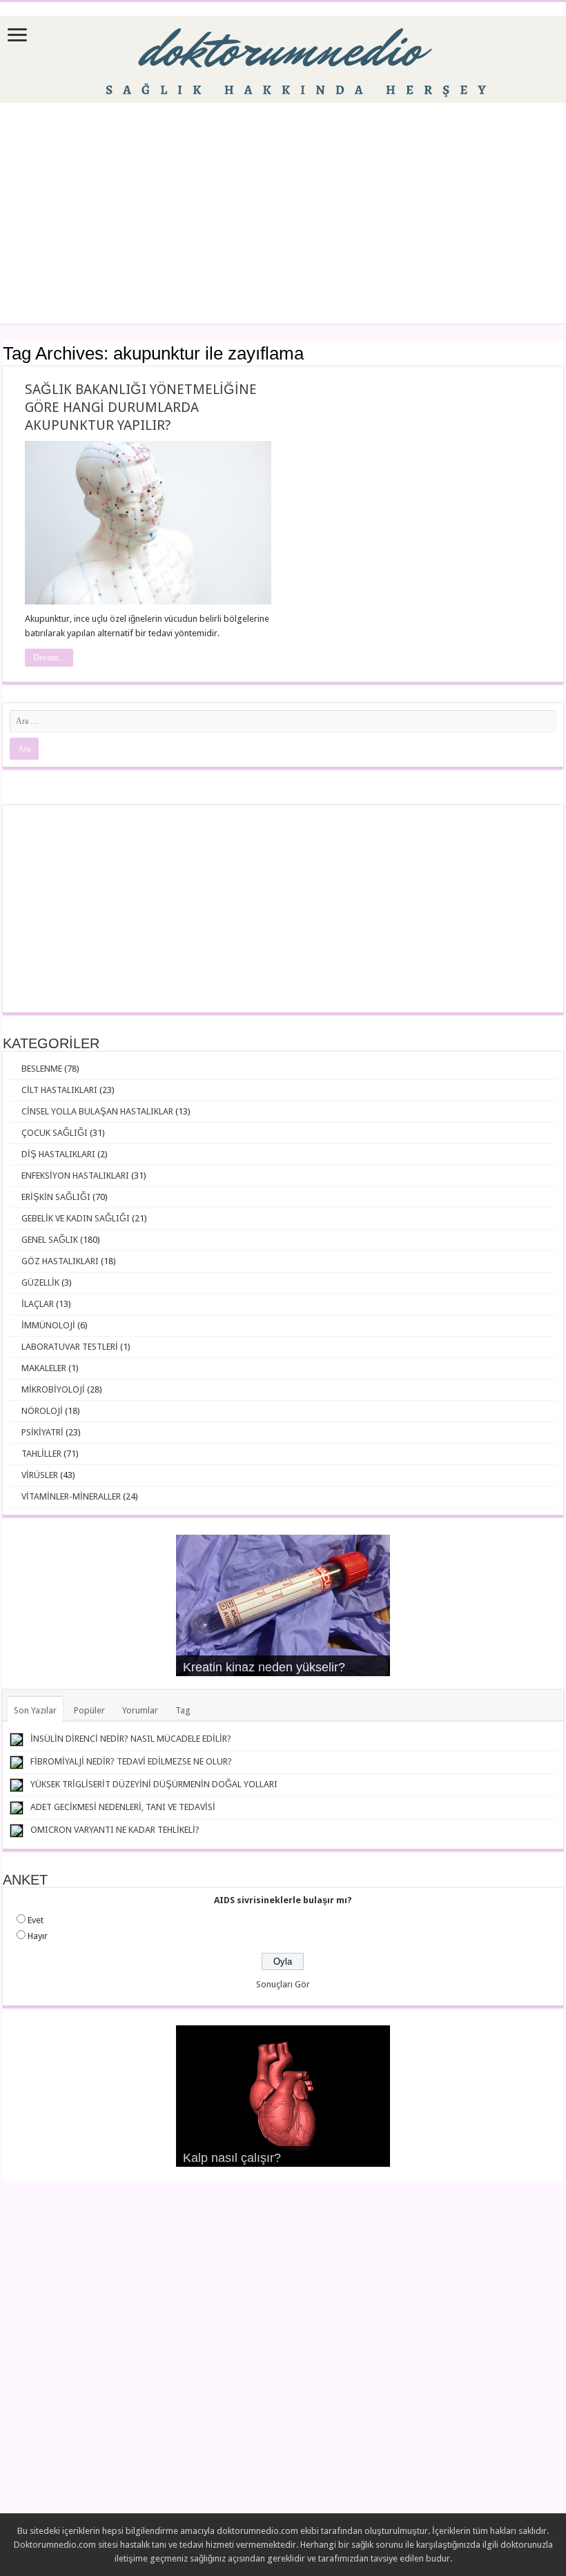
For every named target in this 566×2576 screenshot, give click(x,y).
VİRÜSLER (40, 1475)
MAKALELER (44, 1368)
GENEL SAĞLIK (50, 1240)
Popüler (89, 1710)
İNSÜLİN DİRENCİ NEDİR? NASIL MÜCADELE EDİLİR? (131, 1739)
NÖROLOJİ (42, 1411)
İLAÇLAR (38, 1304)
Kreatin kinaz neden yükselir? (264, 1667)
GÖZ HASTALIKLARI (60, 1261)
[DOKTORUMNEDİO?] (283, 57)
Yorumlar (140, 1710)
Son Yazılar (35, 1710)
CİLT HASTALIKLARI (59, 1090)
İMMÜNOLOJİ (48, 1325)
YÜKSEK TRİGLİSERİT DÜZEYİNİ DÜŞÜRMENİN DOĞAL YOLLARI (154, 1784)
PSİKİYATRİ (42, 1432)
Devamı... (49, 658)
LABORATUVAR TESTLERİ (70, 1347)
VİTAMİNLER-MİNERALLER (71, 1496)
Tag (183, 1710)
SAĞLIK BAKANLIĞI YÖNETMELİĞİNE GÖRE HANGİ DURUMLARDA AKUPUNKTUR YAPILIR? (141, 407)
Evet (36, 1920)
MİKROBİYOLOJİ (53, 1389)
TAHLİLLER (41, 1454)
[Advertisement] (283, 213)
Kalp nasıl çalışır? (232, 2158)
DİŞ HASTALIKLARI (58, 1154)
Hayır (38, 1936)
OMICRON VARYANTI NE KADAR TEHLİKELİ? (115, 1830)
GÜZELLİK (40, 1282)
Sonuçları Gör (283, 1984)
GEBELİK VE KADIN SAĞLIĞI (76, 1218)
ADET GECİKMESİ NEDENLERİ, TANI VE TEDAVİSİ (123, 1807)
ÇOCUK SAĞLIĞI (55, 1133)
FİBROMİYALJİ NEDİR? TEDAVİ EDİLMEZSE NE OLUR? (131, 1761)
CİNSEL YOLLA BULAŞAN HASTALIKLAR (97, 1111)
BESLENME (42, 1069)
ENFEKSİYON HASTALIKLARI (75, 1176)
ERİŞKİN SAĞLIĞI (56, 1197)
